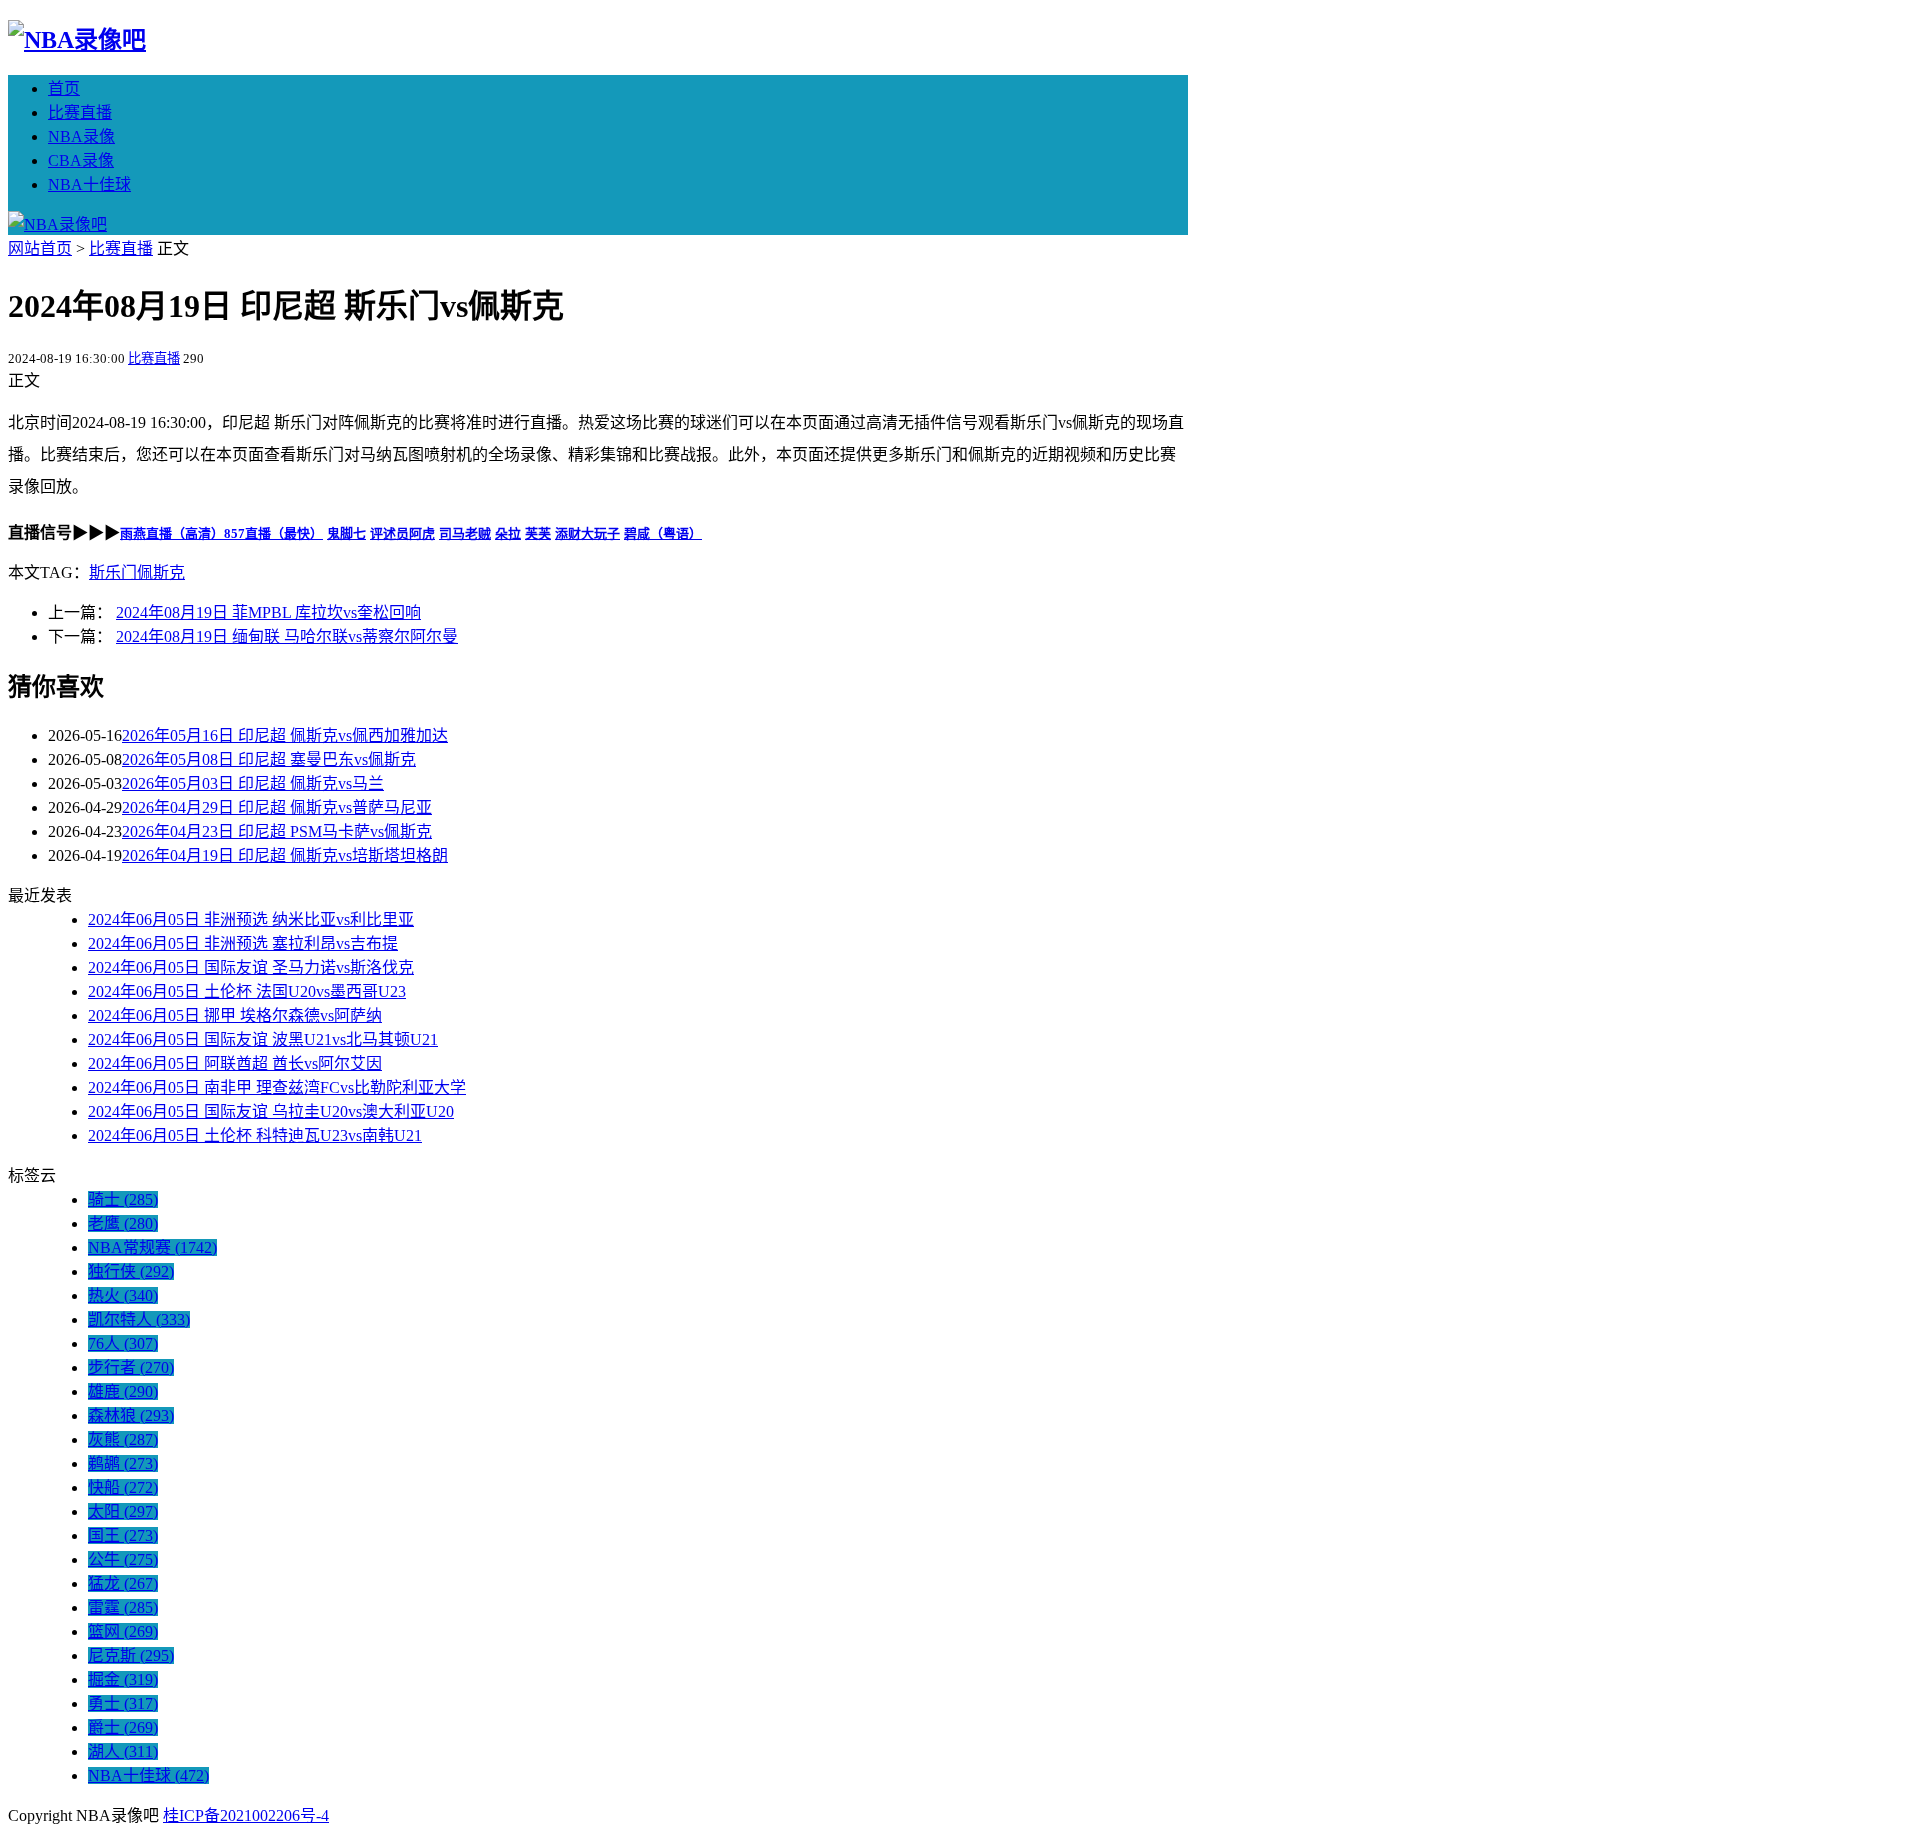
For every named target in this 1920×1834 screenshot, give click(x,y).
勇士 (123, 1703)
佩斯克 (161, 572)
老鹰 (123, 1223)
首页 (64, 88)
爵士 (123, 1727)
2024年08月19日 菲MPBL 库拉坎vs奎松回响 (268, 612)
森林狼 (131, 1415)
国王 (123, 1535)
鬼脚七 (346, 533)
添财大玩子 (587, 533)
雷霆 (123, 1607)
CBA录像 (81, 160)
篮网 (123, 1631)
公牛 (123, 1559)
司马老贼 (465, 533)
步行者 (131, 1367)
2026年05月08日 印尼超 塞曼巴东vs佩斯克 (269, 759)
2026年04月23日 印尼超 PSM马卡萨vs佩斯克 (277, 831)
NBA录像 (81, 136)
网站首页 (40, 248)
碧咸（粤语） (663, 533)
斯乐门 (113, 572)
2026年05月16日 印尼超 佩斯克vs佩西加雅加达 (285, 735)
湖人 (123, 1751)
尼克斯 (131, 1655)
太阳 (123, 1511)
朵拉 (508, 533)
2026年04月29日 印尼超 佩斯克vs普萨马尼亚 (277, 807)
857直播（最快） (273, 533)
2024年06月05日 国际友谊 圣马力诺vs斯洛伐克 (251, 967)
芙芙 (538, 533)
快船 (123, 1487)
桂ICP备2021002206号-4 (246, 1815)
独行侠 (131, 1271)
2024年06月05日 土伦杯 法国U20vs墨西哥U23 (247, 991)
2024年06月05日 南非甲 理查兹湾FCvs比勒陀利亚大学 (277, 1087)
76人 (123, 1343)
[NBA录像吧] (77, 40)
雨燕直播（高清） (172, 533)
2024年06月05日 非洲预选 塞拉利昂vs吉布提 (243, 943)
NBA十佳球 (89, 184)
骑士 (123, 1199)
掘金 (123, 1679)
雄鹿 (123, 1391)
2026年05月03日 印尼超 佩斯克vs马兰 (253, 783)
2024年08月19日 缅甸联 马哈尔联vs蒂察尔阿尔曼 (287, 636)
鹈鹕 (123, 1463)
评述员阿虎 (402, 533)
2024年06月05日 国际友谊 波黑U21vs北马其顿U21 (263, 1039)
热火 (123, 1295)
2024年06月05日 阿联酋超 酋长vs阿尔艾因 (235, 1063)
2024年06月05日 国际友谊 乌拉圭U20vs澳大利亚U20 (271, 1111)
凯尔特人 (139, 1319)
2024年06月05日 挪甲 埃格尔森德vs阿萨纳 (235, 1015)
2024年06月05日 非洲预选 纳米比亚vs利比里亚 (251, 919)
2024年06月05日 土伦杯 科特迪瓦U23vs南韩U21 (255, 1135)
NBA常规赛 (152, 1247)
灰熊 (123, 1439)
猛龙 (123, 1583)
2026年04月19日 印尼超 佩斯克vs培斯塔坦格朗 (285, 855)
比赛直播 (80, 112)
